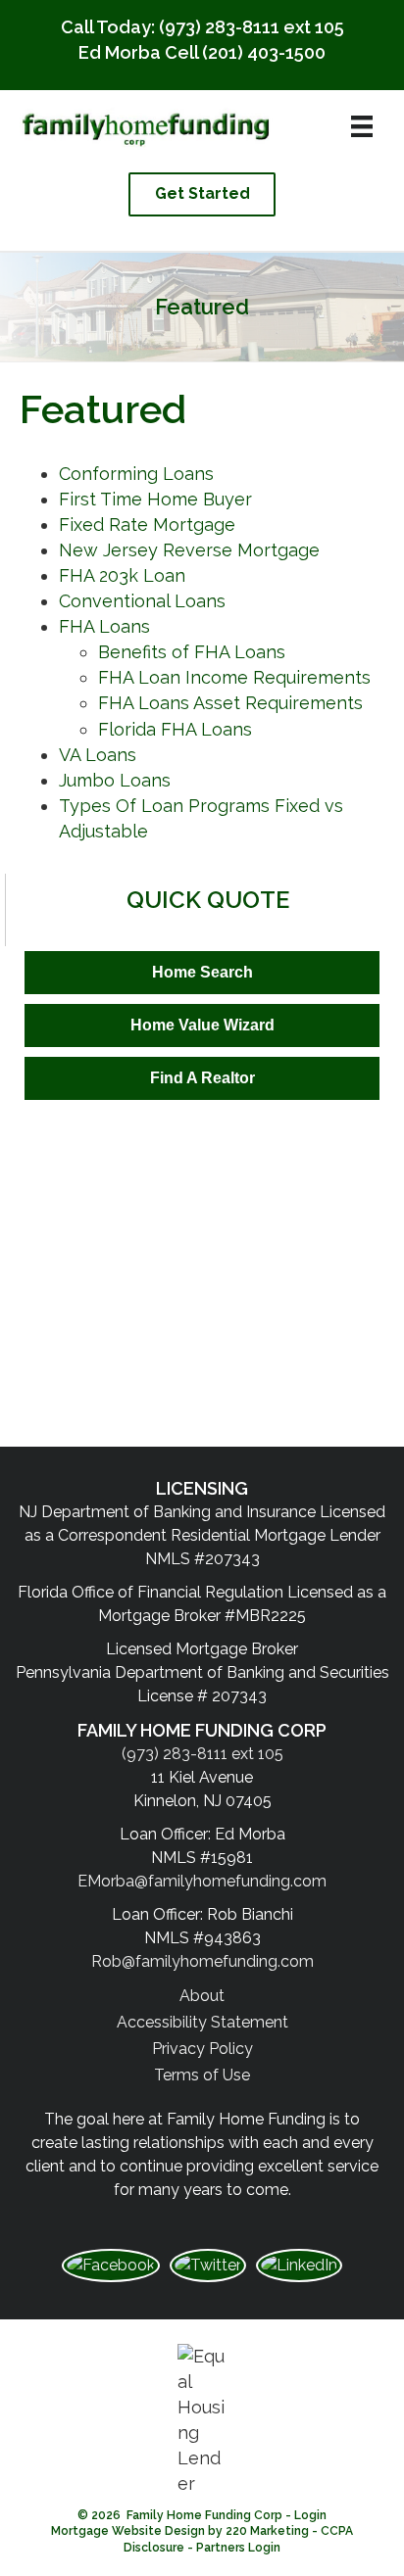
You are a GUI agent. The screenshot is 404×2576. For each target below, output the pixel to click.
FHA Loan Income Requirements (234, 677)
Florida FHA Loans (175, 729)
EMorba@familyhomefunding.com (202, 1881)
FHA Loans (104, 626)
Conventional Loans (142, 601)
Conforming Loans (136, 474)
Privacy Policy (202, 2049)
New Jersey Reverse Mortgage (189, 550)
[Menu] (362, 126)
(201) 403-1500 (264, 52)
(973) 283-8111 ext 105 (252, 27)
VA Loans (98, 755)
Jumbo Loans (115, 780)
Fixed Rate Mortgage (147, 525)
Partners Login (238, 2548)
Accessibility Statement (202, 2022)
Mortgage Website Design (128, 2531)
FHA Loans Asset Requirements (230, 703)
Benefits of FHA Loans (192, 652)
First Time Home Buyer (155, 499)
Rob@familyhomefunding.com (202, 1961)
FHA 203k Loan (122, 575)
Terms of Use (202, 2075)
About (202, 1996)
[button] (202, 194)
